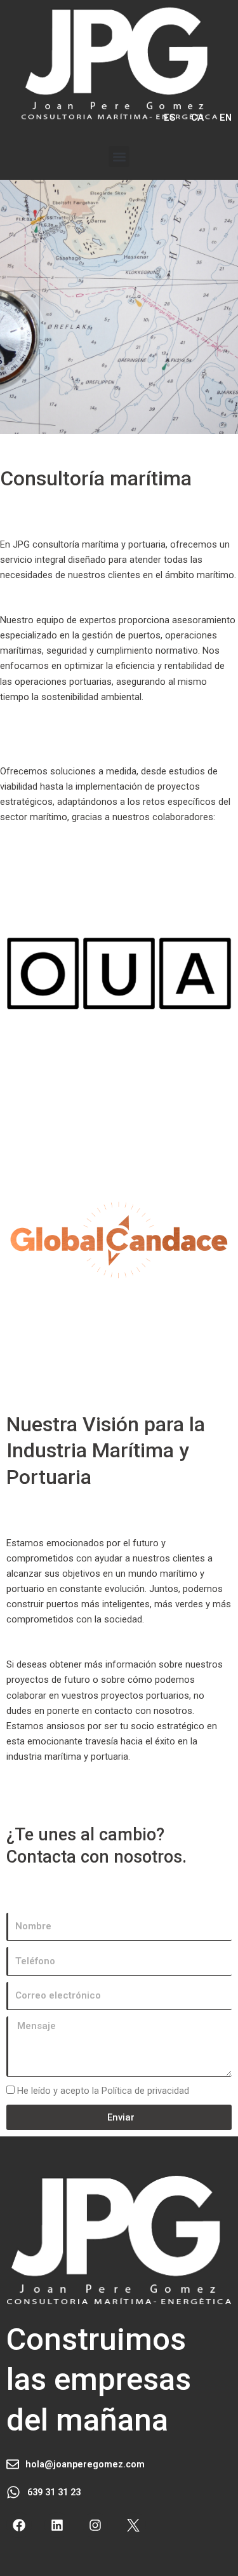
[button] (119, 157)
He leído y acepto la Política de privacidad (103, 2091)
